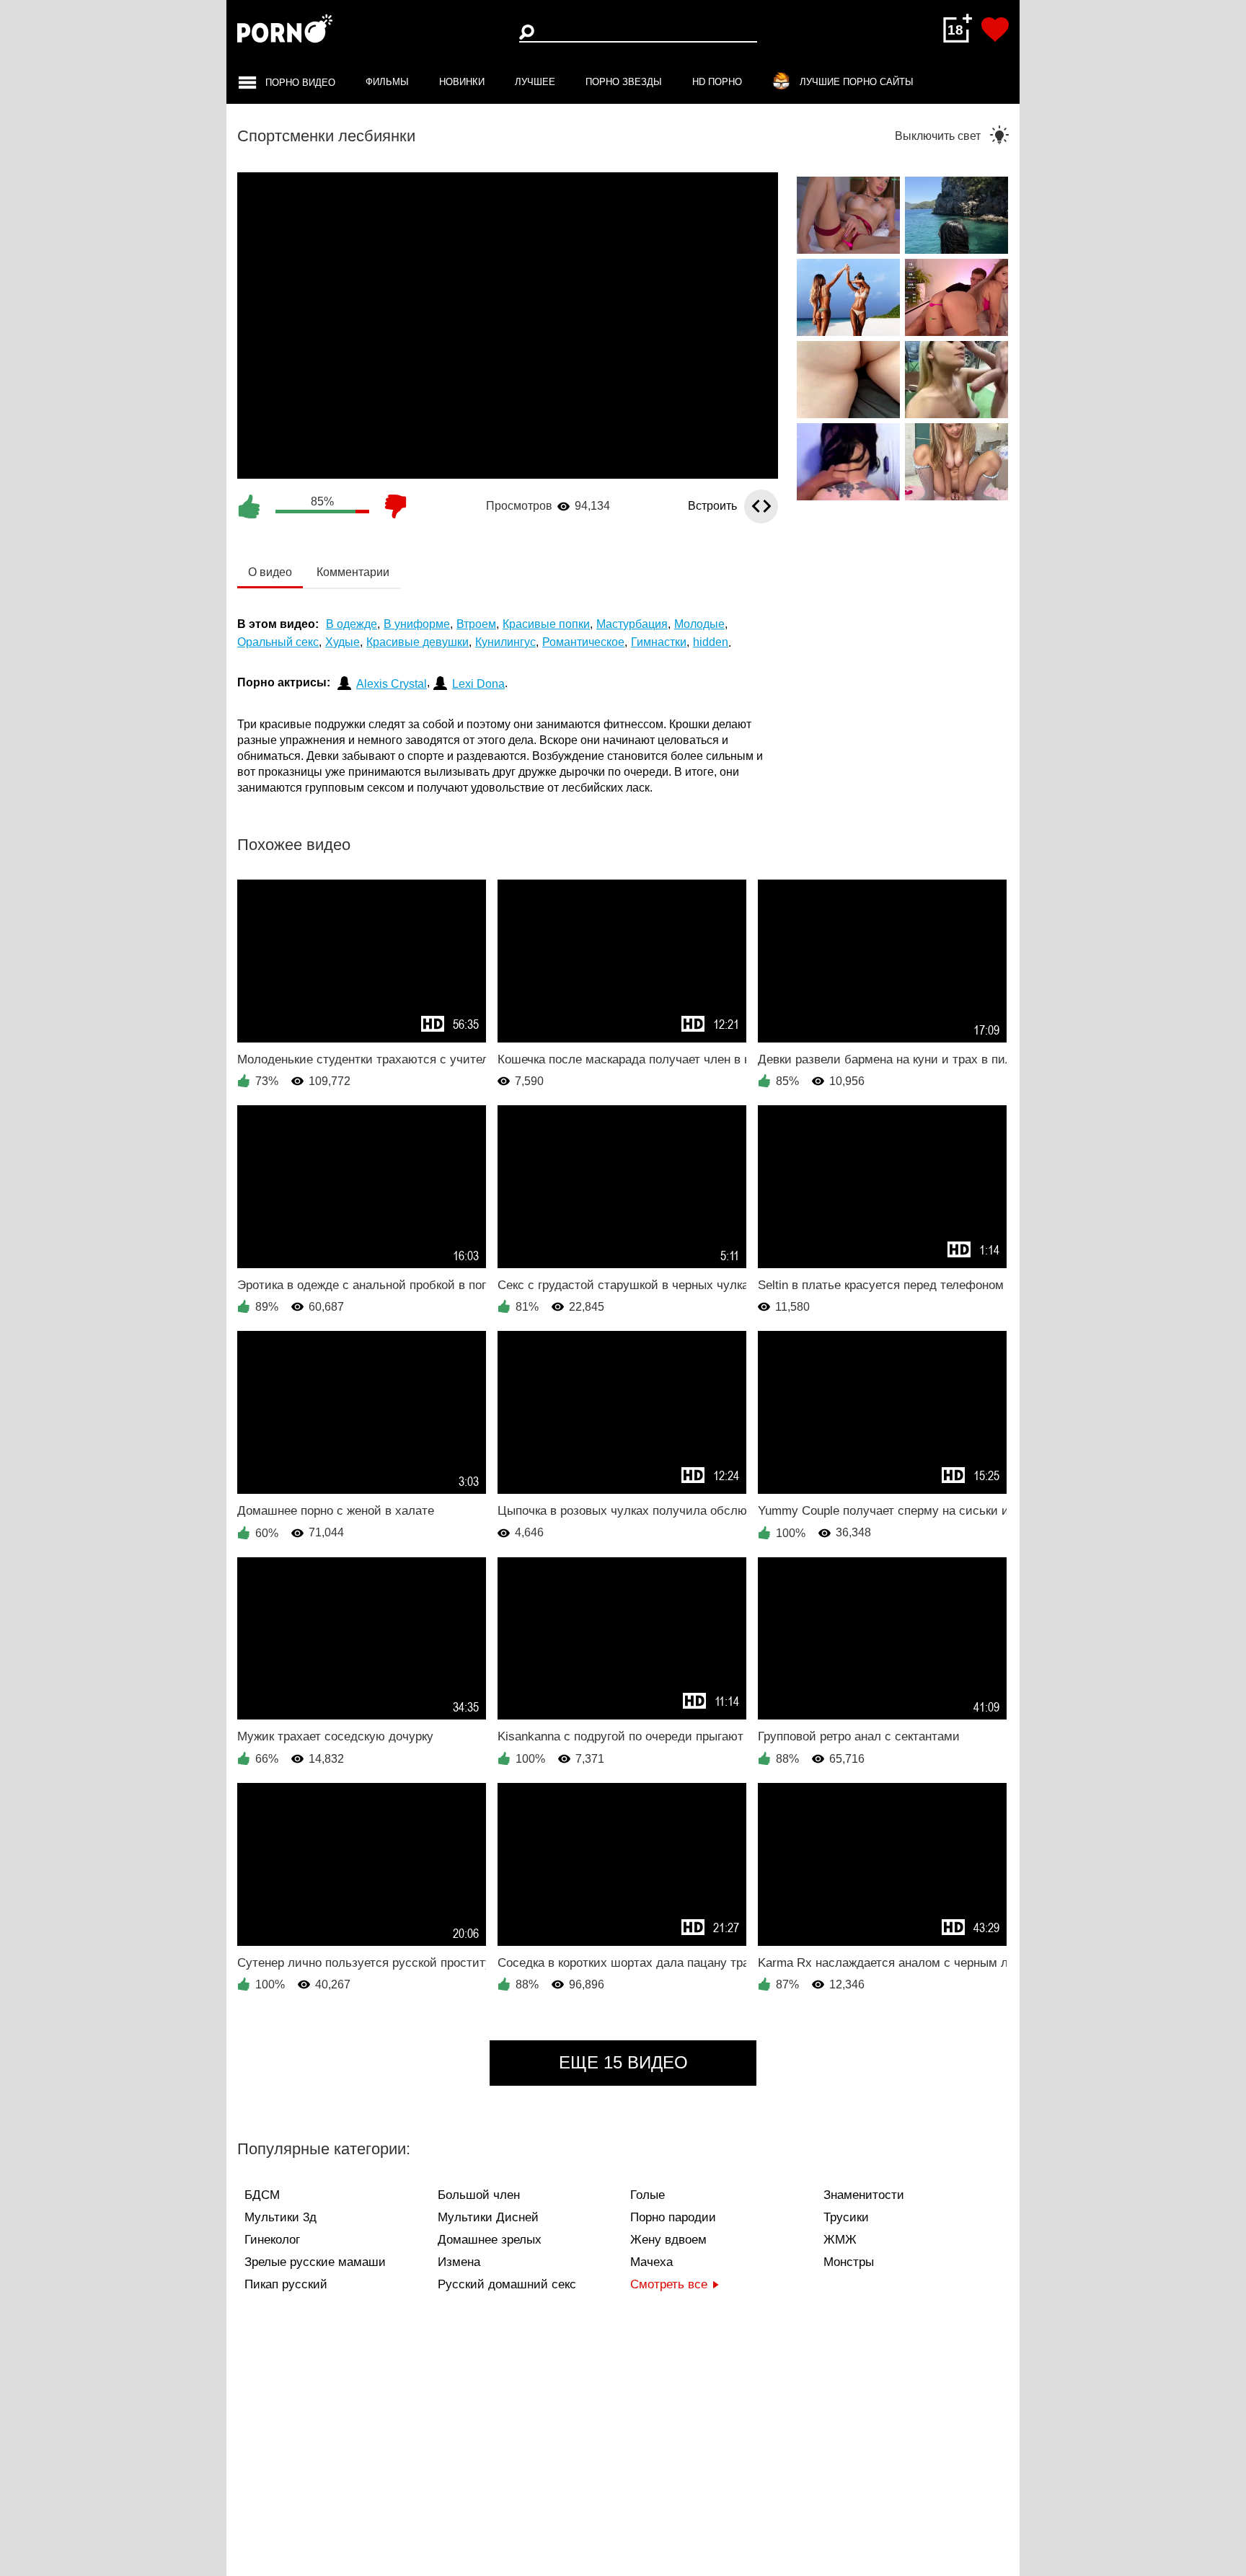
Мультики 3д (280, 2217)
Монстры (849, 2262)
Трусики (846, 2217)
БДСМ (262, 2195)
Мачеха (651, 2262)
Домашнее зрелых (490, 2240)
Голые (648, 2195)
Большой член (479, 2195)
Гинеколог (272, 2240)
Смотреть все (669, 2284)
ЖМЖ (840, 2240)
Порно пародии (673, 2217)
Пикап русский (286, 2284)
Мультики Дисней (488, 2217)
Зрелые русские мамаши (315, 2262)
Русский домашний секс (507, 2284)
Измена (459, 2262)
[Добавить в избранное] (995, 30)
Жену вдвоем (668, 2240)
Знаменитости (864, 2195)
